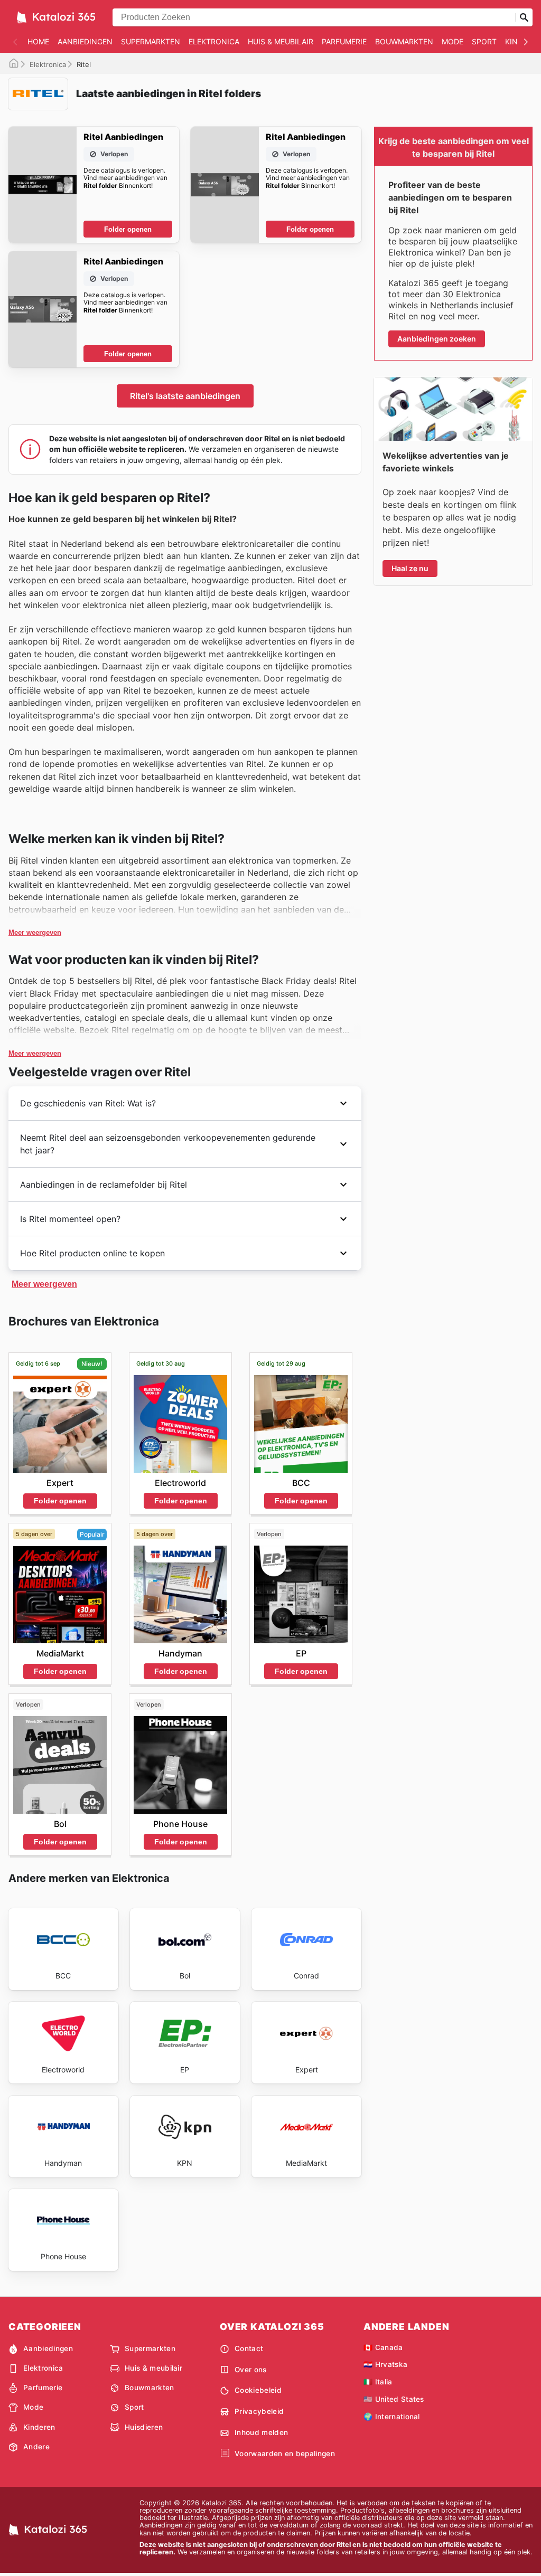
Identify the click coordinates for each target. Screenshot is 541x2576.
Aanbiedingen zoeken (437, 339)
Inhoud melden (261, 2432)
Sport (484, 41)
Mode (453, 41)
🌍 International (392, 2417)
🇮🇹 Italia (378, 2382)
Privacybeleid (259, 2411)
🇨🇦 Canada (383, 2347)
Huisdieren (144, 2427)
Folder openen (128, 229)
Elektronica (214, 41)
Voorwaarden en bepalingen (285, 2454)
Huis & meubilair (281, 41)
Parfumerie (344, 41)
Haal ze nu (410, 568)
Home (38, 41)
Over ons (251, 2370)
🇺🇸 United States (394, 2399)
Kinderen (39, 2427)
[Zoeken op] (524, 17)
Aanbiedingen (85, 41)
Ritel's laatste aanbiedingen (185, 396)
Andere (36, 2447)
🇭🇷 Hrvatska (385, 2364)
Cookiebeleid (258, 2390)
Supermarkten (151, 41)
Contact (249, 2348)
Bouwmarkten (404, 41)
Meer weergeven (35, 932)
